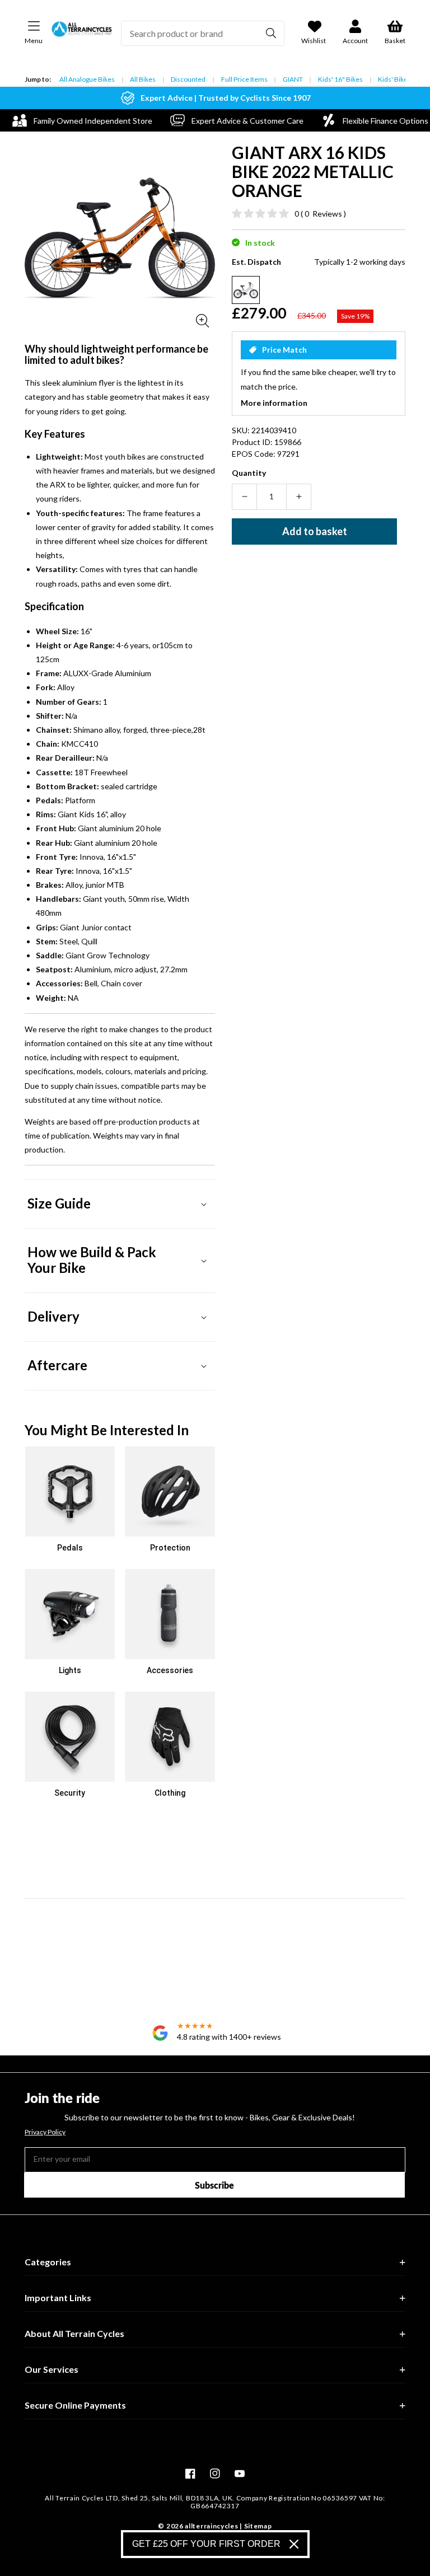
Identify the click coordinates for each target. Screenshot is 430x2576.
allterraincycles (211, 2526)
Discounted (188, 79)
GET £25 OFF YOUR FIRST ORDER (206, 2544)
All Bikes (143, 79)
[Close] (294, 2544)
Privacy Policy (45, 2132)
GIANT (293, 79)
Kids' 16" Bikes (340, 79)
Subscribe (214, 2185)
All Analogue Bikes (87, 79)
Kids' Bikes (394, 79)
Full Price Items (244, 79)
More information (274, 403)
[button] (120, 1204)
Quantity (249, 473)
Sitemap (258, 2526)
